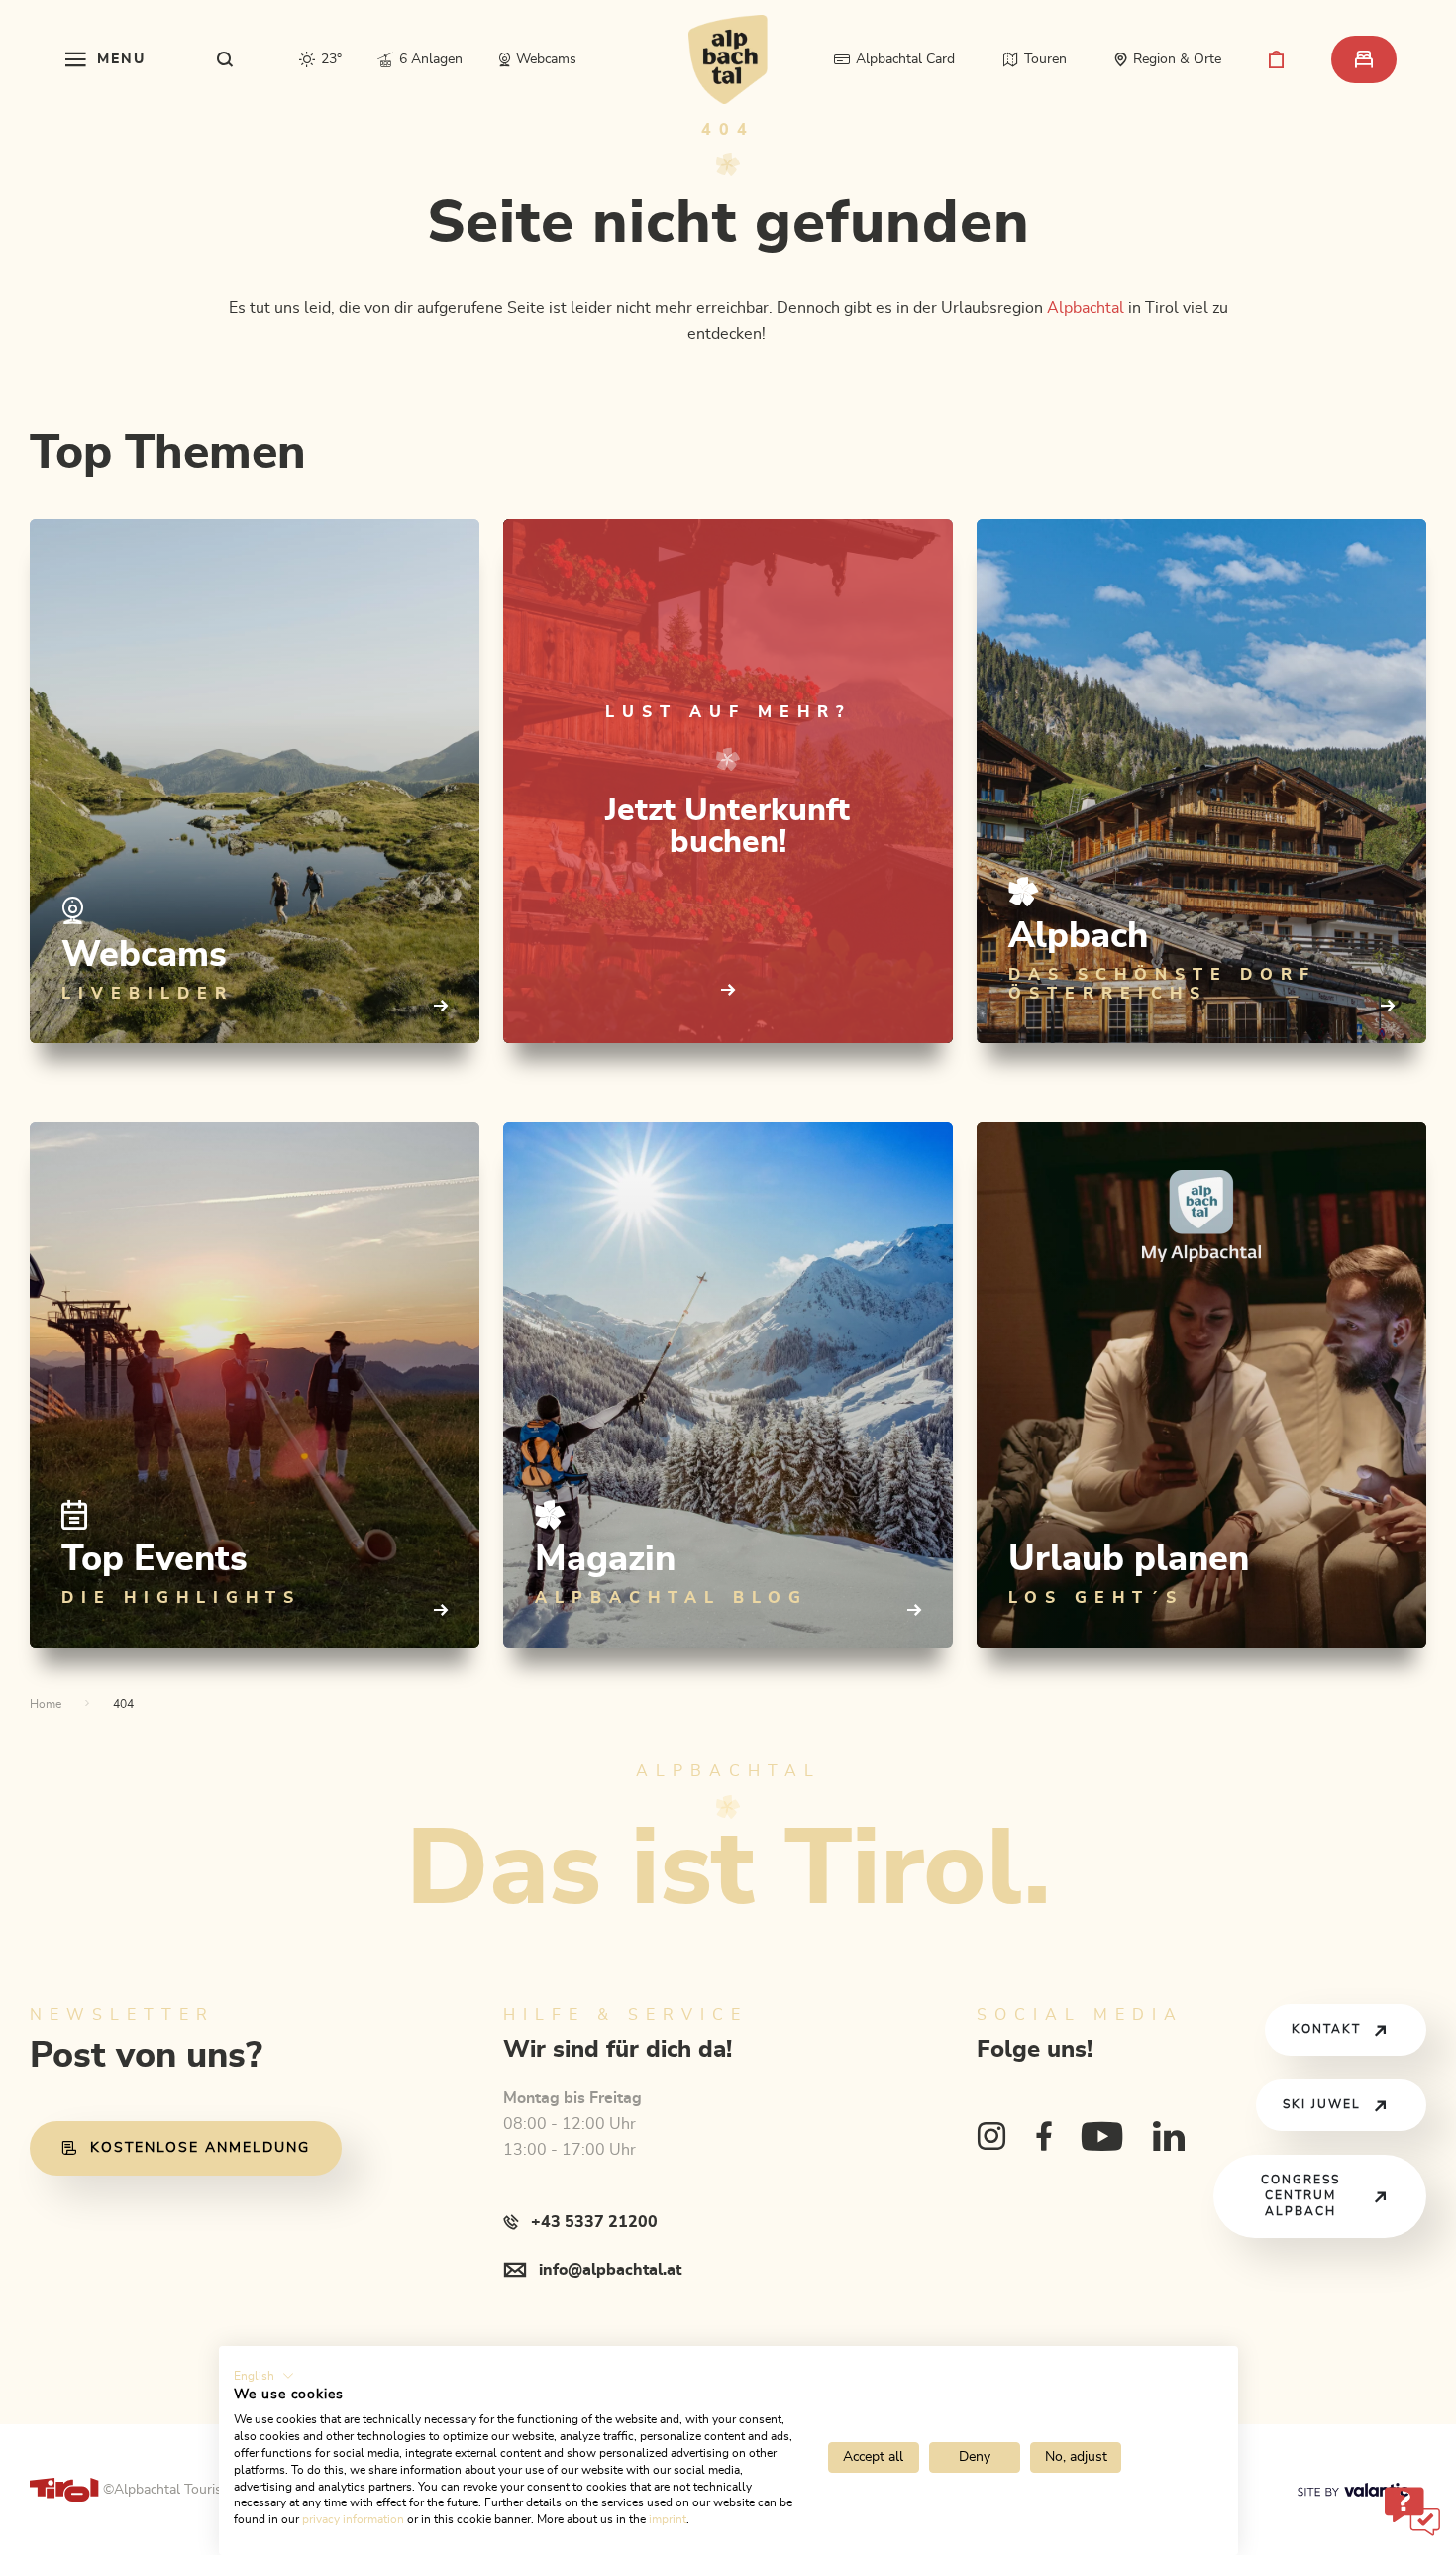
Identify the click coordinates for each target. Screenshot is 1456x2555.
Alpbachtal (1086, 308)
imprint (668, 2519)
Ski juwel (1322, 2105)
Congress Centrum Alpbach (1300, 2196)
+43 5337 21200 (594, 2222)
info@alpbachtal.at (610, 2270)
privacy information (353, 2519)
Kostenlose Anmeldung (200, 2148)
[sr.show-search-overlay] (225, 59)
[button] (264, 2376)
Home (46, 1704)
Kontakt (1326, 2029)
